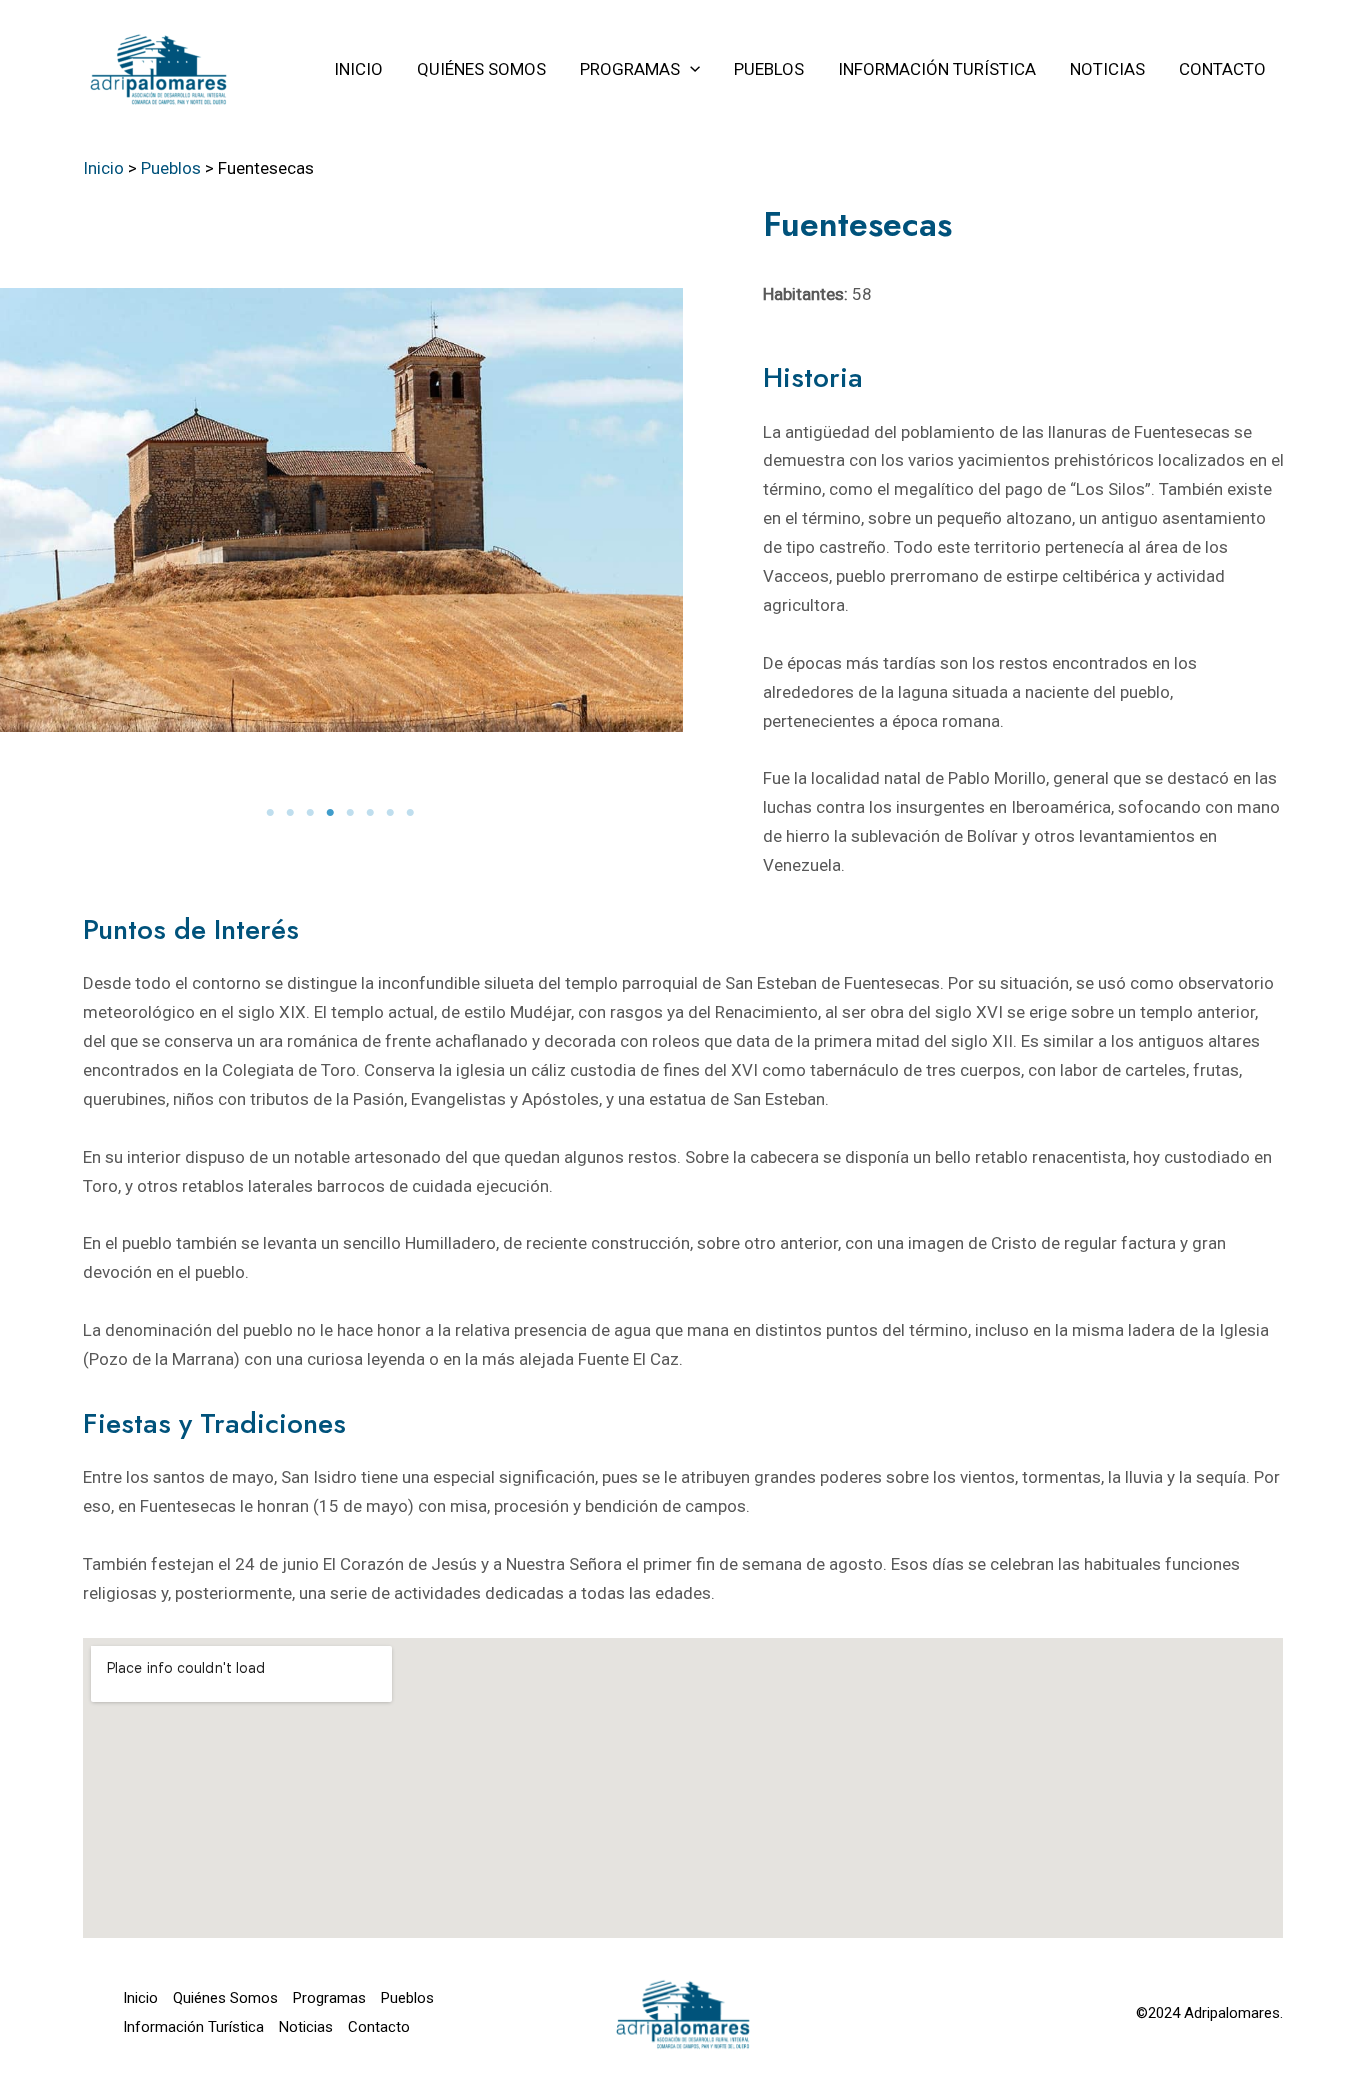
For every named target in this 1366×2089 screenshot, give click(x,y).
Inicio (140, 1998)
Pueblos (407, 1998)
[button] (690, 69)
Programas (329, 1998)
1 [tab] (272, 813)
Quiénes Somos (225, 1998)
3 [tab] (312, 813)
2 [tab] (292, 813)
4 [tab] (332, 813)
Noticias (306, 2027)
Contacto (379, 2027)
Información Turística (193, 2027)
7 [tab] (392, 813)
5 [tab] (352, 813)
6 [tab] (372, 813)
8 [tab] (412, 813)
